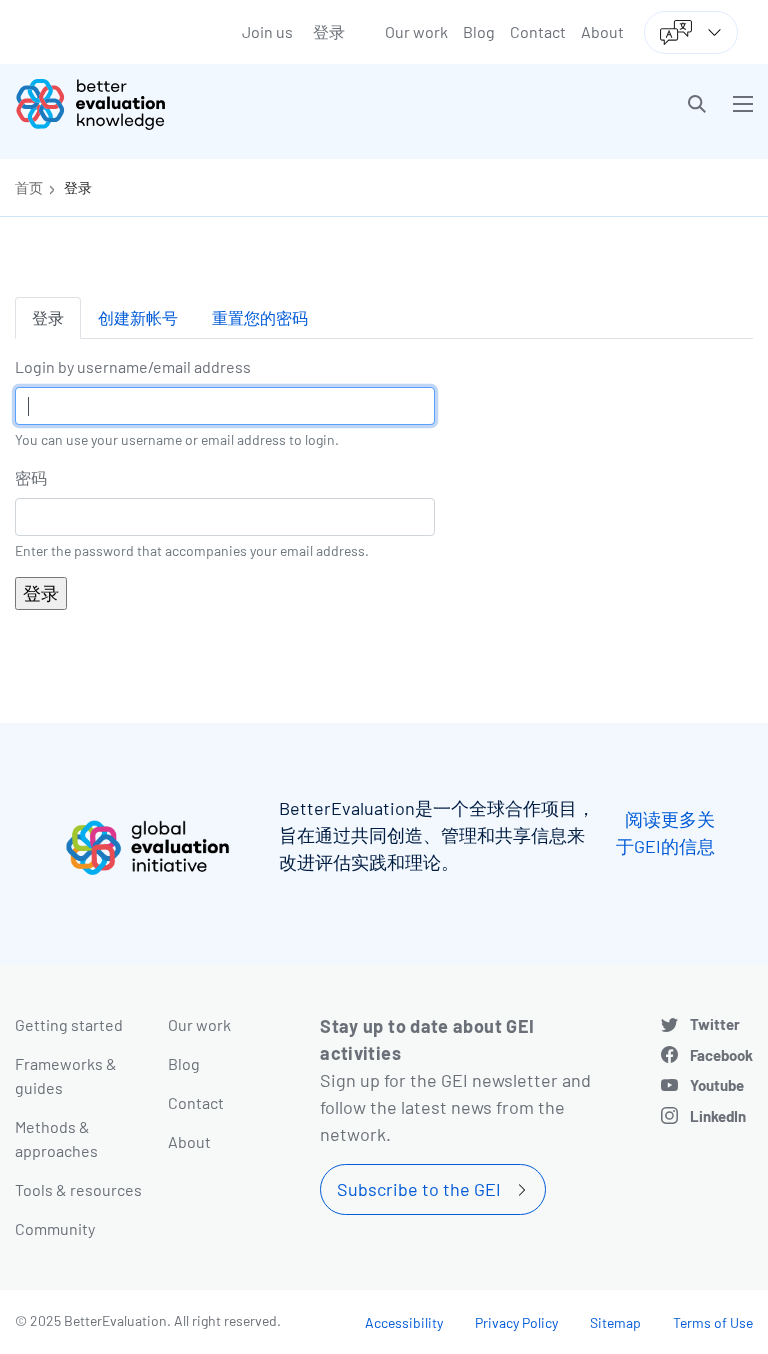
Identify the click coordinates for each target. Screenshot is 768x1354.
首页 (29, 187)
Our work (416, 31)
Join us (267, 31)
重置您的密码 (260, 317)
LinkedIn (718, 1116)
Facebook (721, 1055)
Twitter (715, 1024)
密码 (31, 477)
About (602, 31)
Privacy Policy (516, 1322)
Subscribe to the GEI (419, 1189)
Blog (479, 31)
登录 (329, 31)
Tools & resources (78, 1189)
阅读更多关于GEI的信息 (665, 832)
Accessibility (404, 1322)
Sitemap (615, 1322)
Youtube (717, 1085)
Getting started (69, 1024)
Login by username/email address (133, 366)
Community (55, 1228)
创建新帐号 (138, 317)
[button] (697, 104)
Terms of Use (713, 1322)
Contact (538, 31)
